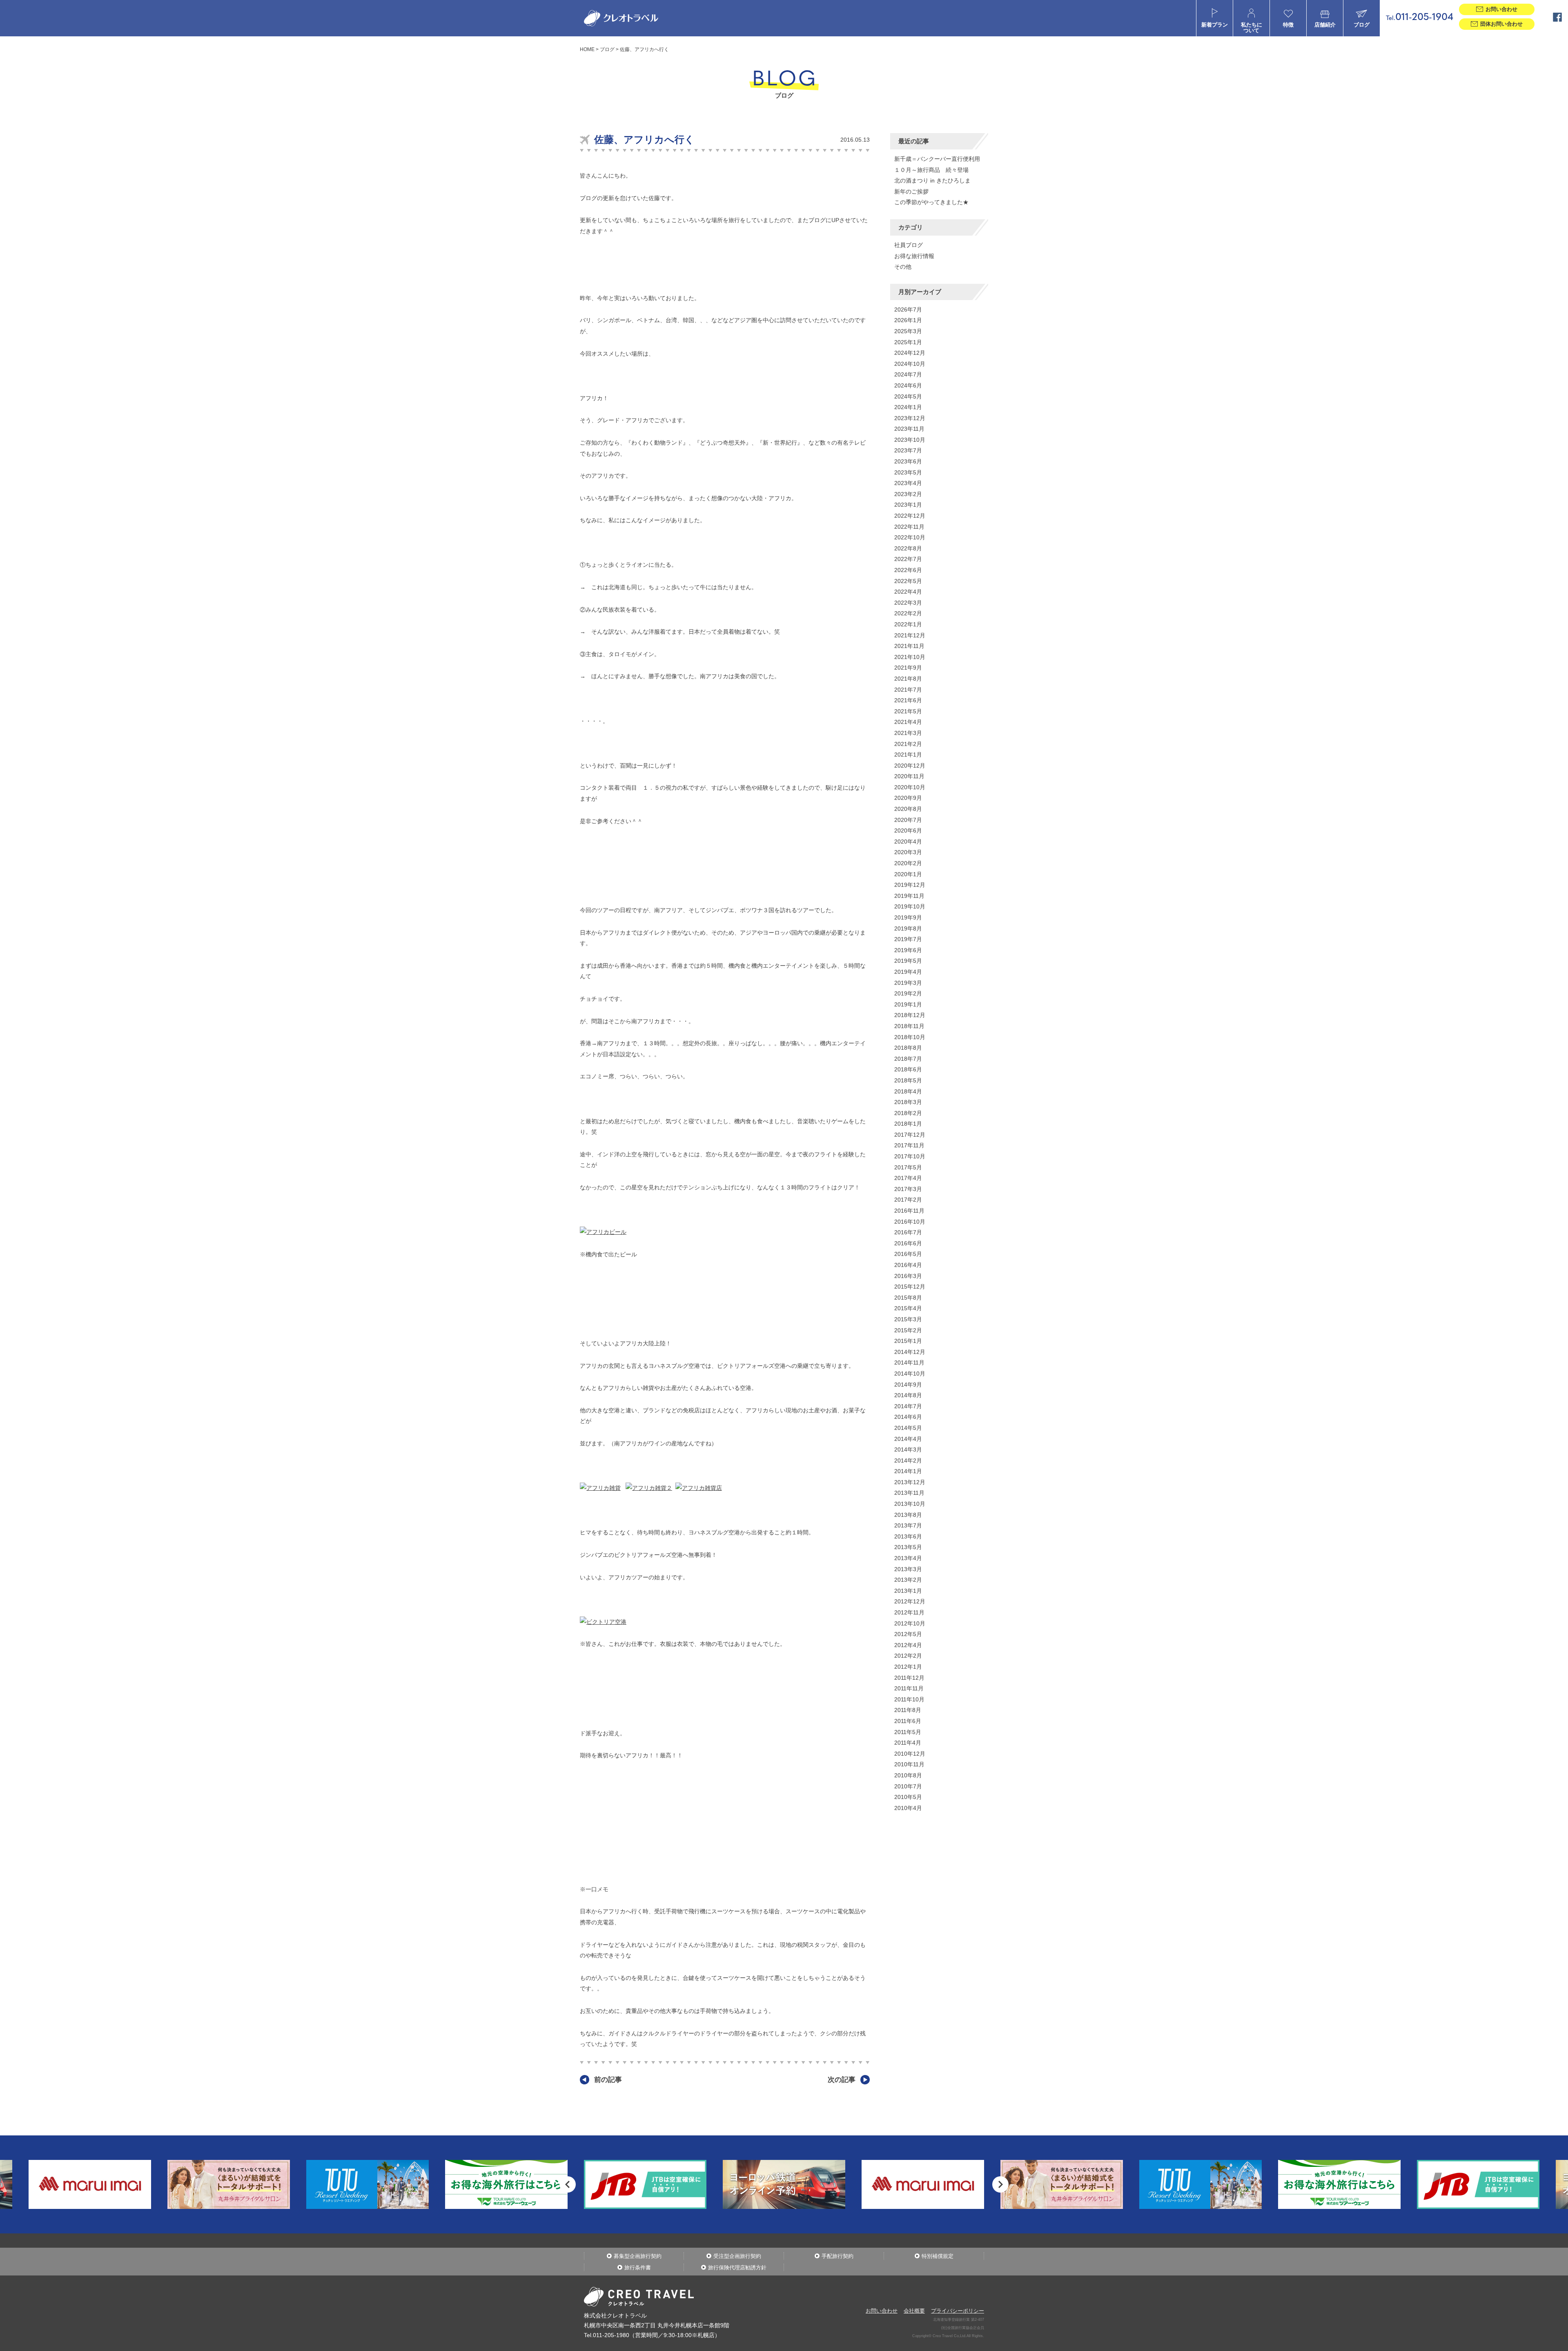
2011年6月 (908, 1721)
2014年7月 (908, 1406)
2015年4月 (908, 1308)
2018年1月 (908, 1124)
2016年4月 (908, 1265)
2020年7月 (908, 820)
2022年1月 (908, 624)
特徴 (1288, 25)
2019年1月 (908, 1004)
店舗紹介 (1325, 25)
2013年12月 (910, 1482)
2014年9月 (908, 1385)
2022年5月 (908, 581)
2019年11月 (909, 896)
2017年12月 (910, 1135)
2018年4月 (908, 1091)
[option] (367, 2184)
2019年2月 (908, 993)
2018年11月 (909, 1026)
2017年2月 (908, 1200)
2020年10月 (910, 787)
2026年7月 (908, 309)
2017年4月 (908, 1178)
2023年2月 (908, 494)
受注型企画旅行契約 (737, 2256)
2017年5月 (908, 1167)
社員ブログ (909, 245)
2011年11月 (909, 1688)
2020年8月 (908, 809)
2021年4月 (908, 722)
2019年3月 (908, 983)
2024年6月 (908, 385)
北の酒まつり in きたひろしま (932, 180)
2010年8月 (908, 1775)
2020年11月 (909, 776)
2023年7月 (908, 450)
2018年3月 (908, 1102)
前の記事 (608, 2080)
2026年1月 (908, 320)
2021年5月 (908, 711)
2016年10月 (910, 1222)
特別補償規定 (938, 2256)
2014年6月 (908, 1417)
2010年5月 (908, 1797)
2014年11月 (909, 1363)
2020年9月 (908, 798)
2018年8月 (908, 1048)
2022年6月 (908, 570)
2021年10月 (910, 657)
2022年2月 (908, 613)
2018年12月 (910, 1015)
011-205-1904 (1420, 18)
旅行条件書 (638, 2268)
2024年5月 (908, 396)
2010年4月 (908, 1808)
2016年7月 (908, 1232)
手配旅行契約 (837, 2256)
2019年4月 (908, 972)
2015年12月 (910, 1287)
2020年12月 (910, 766)
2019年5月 (908, 961)
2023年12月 (910, 418)
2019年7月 (908, 939)
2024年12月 (910, 353)
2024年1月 (908, 407)
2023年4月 (908, 483)
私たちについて (1252, 28)
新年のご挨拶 (911, 191)
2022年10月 (910, 537)
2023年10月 (910, 440)
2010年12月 (910, 1754)
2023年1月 (908, 505)
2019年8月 (908, 928)
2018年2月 (908, 1113)
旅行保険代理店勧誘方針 (737, 2268)
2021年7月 (908, 690)
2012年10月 (910, 1623)
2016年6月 (908, 1243)
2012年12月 (910, 1601)
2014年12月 (910, 1352)
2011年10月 (909, 1699)
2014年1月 (908, 1471)
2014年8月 (908, 1395)
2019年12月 (910, 885)
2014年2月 (908, 1460)
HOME (587, 49)
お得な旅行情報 (914, 256)
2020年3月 (908, 852)
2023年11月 (909, 429)
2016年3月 (908, 1276)
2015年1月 (908, 1341)
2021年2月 (908, 744)
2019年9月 (908, 917)
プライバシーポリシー (958, 2311)
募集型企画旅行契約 (638, 2256)
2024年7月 (908, 374)
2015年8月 (908, 1298)
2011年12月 (909, 1678)
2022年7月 (908, 559)
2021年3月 (908, 733)
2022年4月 (908, 592)
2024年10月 (910, 364)
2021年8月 (908, 679)
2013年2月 (908, 1580)
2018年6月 (908, 1069)
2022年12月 (910, 516)
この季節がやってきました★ (931, 202)
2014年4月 (908, 1439)
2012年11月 (909, 1612)
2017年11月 (909, 1145)
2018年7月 (908, 1059)
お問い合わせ (882, 2311)
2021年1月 (908, 755)
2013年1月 (908, 1591)
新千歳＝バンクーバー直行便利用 (937, 159)
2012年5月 (908, 1634)
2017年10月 (910, 1156)
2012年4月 (908, 1645)
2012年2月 (908, 1656)
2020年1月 (908, 874)
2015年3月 (908, 1319)
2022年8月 (908, 548)
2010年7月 (908, 1786)
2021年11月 (909, 646)
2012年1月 (908, 1667)
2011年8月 (908, 1710)
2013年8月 (908, 1515)
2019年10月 (910, 906)
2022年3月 (908, 603)
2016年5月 (908, 1254)
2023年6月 (908, 461)
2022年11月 (909, 527)
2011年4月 (908, 1743)
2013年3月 (908, 1569)
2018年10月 (910, 1037)
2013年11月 (909, 1493)
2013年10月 (910, 1504)
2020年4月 (908, 842)
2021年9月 (908, 668)
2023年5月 (908, 472)
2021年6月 (908, 700)
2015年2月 (908, 1330)
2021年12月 (910, 635)
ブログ (1362, 25)
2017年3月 (908, 1189)
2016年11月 (909, 1211)
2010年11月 (909, 1764)
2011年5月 (908, 1732)
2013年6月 (908, 1536)
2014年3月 (908, 1449)
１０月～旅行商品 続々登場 (931, 170)
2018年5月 (908, 1080)
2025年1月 (908, 342)
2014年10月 (910, 1374)
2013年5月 (908, 1547)
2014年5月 (908, 1428)
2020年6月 (908, 830)
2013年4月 (908, 1558)
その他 (903, 267)
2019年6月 (908, 950)
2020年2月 (908, 863)
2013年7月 (908, 1525)
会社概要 (914, 2311)
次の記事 (842, 2080)
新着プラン (1215, 25)
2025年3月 (908, 331)
